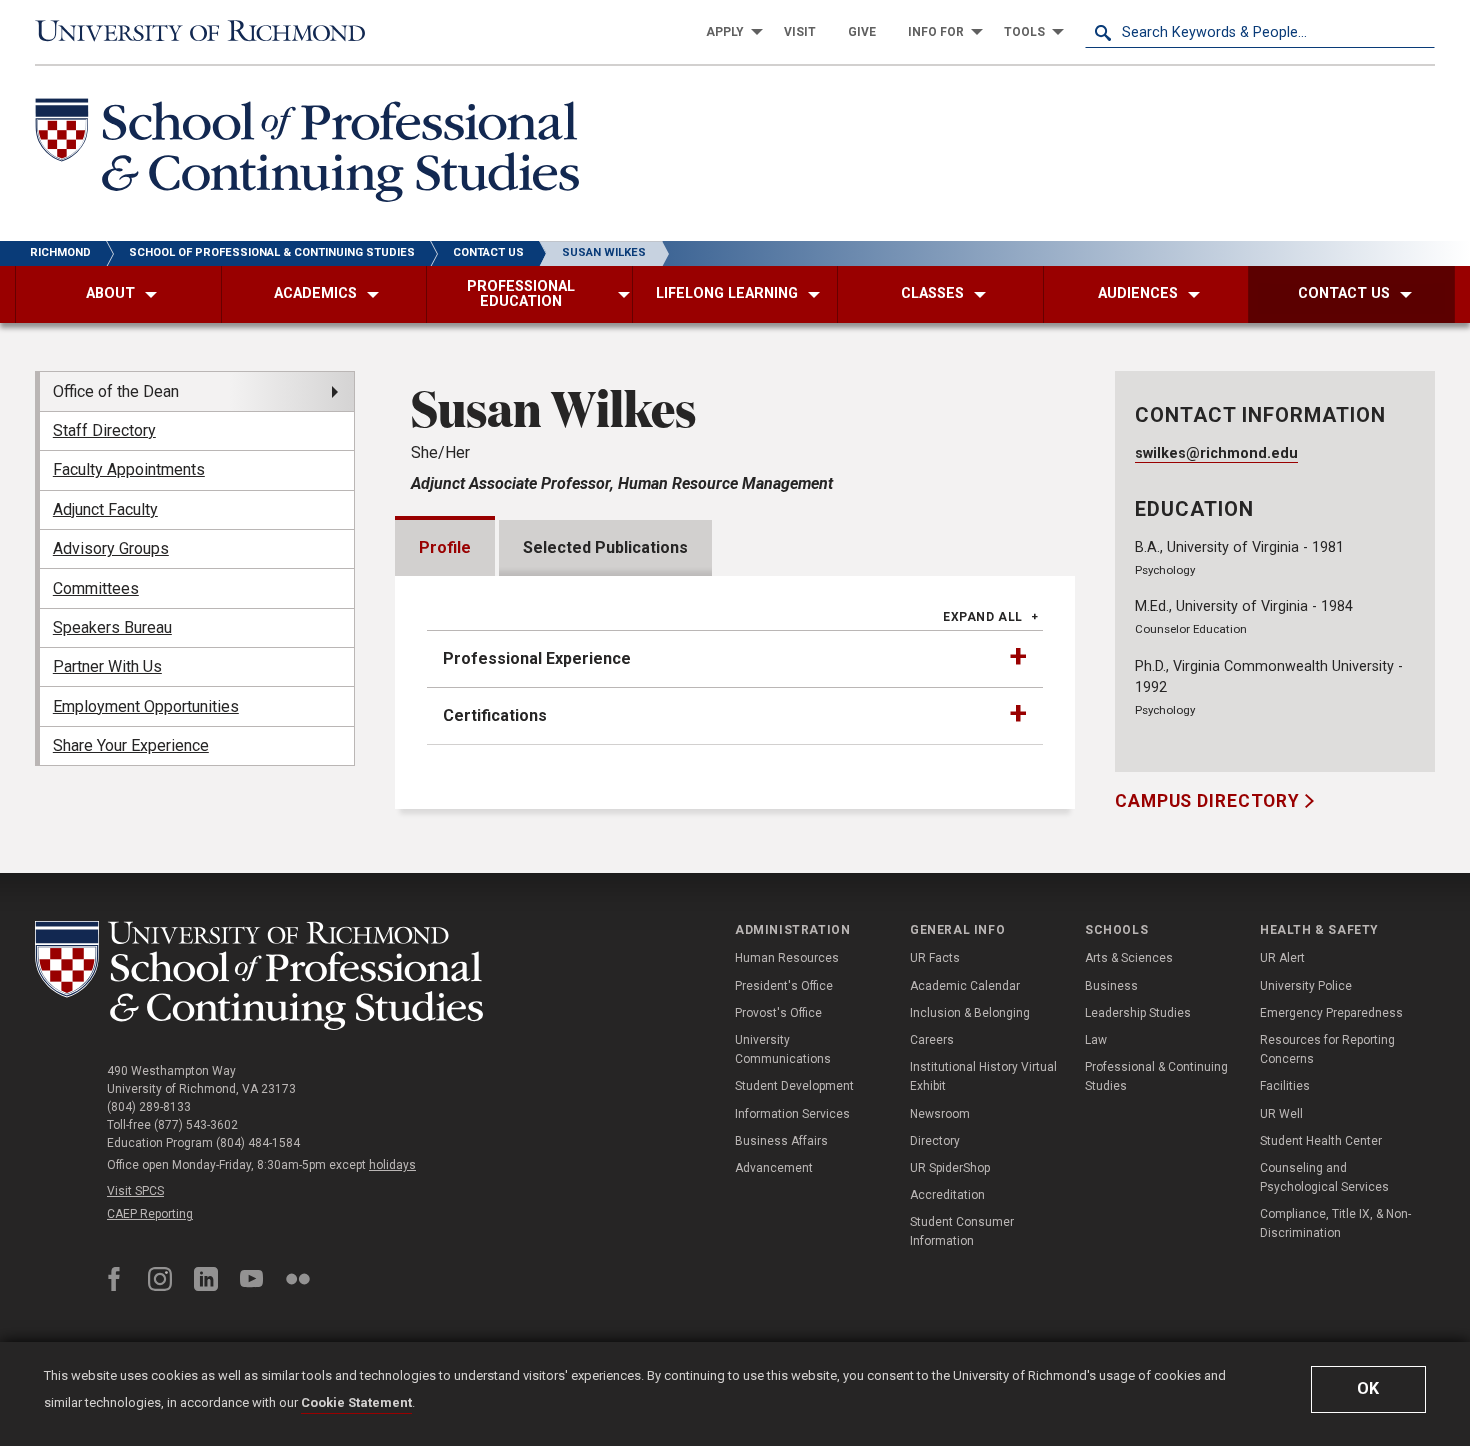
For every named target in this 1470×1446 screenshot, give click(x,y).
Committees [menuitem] (96, 588)
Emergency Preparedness (1331, 1013)
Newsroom (940, 1114)
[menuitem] (729, 32)
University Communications (783, 1049)
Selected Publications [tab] (605, 547)
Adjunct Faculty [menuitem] (105, 509)
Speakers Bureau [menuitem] (112, 627)
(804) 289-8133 (149, 1107)
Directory (935, 1141)
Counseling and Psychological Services (1324, 1177)
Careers (932, 1040)
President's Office (784, 986)
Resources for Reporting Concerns (1327, 1049)
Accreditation (947, 1195)
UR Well (1281, 1114)
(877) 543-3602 (196, 1125)
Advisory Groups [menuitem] (111, 548)
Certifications (495, 715)
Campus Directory (1210, 801)
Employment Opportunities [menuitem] (146, 706)
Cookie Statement (356, 1402)
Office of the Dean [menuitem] (116, 391)
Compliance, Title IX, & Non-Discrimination (1335, 1223)
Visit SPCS (135, 1191)
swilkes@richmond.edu (1216, 453)
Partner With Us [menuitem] (107, 666)
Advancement (774, 1168)
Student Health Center (1321, 1141)
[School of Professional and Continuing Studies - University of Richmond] (259, 975)
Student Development (794, 1086)
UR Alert (1282, 958)
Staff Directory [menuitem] (104, 430)
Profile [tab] (445, 547)
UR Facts (935, 958)
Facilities (1285, 1086)
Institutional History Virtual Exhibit (983, 1076)
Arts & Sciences (1129, 958)
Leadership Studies (1138, 1013)
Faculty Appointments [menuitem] (129, 469)
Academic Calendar (965, 986)
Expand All (983, 617)
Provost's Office (778, 1013)
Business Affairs (781, 1141)
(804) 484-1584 (258, 1143)
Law (1096, 1040)
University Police (1306, 986)
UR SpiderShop (950, 1168)
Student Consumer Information (962, 1231)
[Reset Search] (1419, 32)
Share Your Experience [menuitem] (131, 745)
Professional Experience (537, 658)
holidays (392, 1165)
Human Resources (787, 958)
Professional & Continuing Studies (1156, 1076)
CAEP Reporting (150, 1214)
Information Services (792, 1114)
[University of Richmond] (210, 32)
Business (1111, 986)
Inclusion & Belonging (970, 1013)
